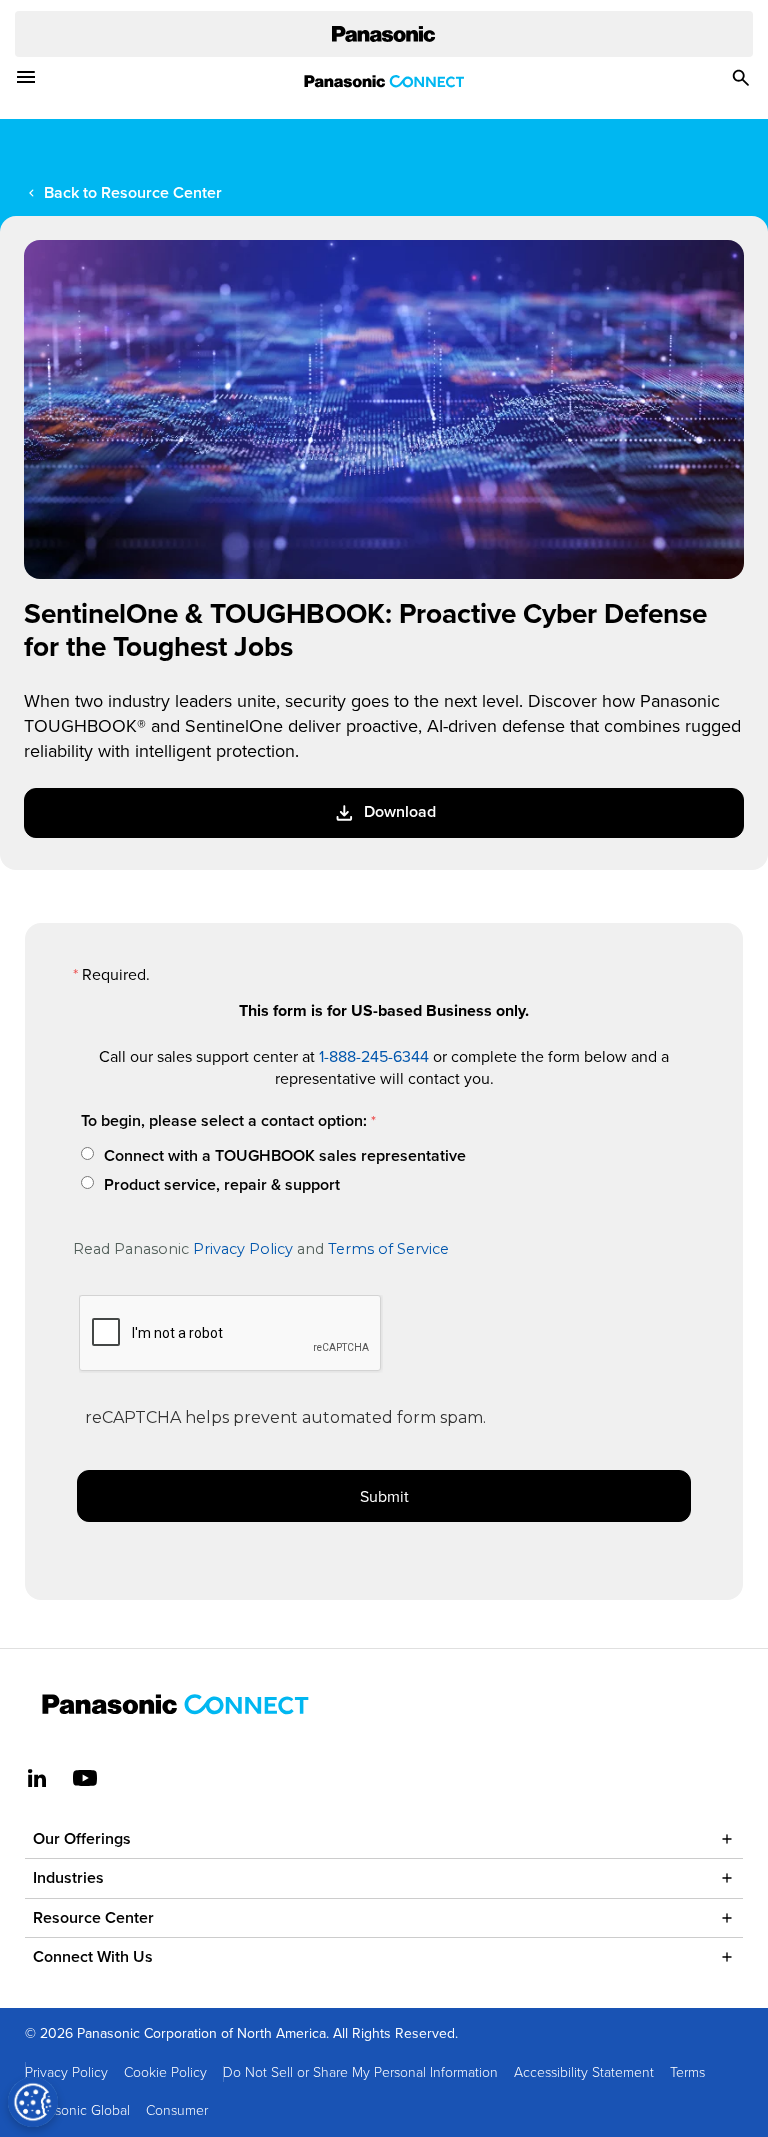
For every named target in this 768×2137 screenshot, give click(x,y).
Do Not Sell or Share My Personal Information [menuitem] (360, 2071)
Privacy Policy (243, 1249)
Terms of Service (388, 1249)
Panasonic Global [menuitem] (77, 2109)
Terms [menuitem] (687, 2071)
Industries (68, 1877)
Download (400, 811)
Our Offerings (82, 1838)
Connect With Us (93, 1956)
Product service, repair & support (222, 1185)
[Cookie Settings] (33, 2102)
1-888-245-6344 (374, 1056)
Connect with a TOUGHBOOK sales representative (285, 1156)
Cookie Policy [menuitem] (165, 2071)
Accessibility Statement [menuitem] (584, 2071)
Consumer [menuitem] (177, 2109)
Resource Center (93, 1917)
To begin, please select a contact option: (224, 1120)
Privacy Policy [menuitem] (66, 2071)
